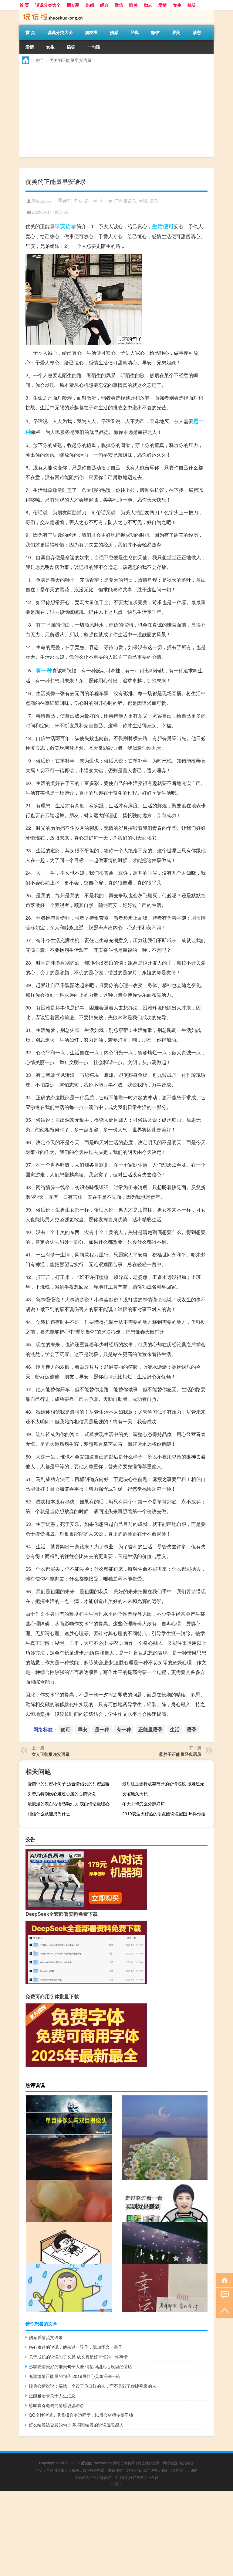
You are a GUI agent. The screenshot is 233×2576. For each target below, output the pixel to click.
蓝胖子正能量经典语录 (180, 1754)
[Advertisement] (116, 112)
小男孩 (116, 2484)
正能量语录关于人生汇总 (52, 2395)
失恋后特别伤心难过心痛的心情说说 (62, 1793)
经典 (104, 5)
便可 (40, 60)
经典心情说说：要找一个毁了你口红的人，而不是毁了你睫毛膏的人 (93, 2386)
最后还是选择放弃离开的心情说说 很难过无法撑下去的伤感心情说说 (167, 1783)
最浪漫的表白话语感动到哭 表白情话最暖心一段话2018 (73, 1804)
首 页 (24, 5)
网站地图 (170, 2463)
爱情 (163, 5)
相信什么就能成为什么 (49, 1814)
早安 (78, 201)
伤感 (90, 5)
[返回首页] (223, 2280)
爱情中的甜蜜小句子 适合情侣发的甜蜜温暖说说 (73, 1783)
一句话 (94, 47)
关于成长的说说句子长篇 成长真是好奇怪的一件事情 (78, 2357)
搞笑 (192, 5)
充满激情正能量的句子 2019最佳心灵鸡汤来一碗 (75, 2376)
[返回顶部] (223, 2310)
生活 (143, 201)
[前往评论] (223, 2295)
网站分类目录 (124, 2463)
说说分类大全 (48, 5)
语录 (154, 201)
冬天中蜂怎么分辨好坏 (144, 1804)
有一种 (106, 201)
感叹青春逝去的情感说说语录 (56, 2405)
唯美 (133, 5)
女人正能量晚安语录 (51, 1754)
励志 (148, 5)
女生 (177, 5)
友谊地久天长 (135, 1793)
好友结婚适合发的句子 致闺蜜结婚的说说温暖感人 (76, 2425)
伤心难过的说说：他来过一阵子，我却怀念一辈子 (76, 2347)
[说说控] (51, 12)
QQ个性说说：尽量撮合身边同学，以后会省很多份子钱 (81, 2415)
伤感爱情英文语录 (46, 2337)
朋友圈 (73, 5)
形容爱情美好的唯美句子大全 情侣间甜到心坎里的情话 (80, 2366)
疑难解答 (187, 2463)
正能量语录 (126, 201)
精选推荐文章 (149, 2463)
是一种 (91, 201)
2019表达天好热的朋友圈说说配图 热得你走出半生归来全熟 (167, 1814)
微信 (119, 5)
